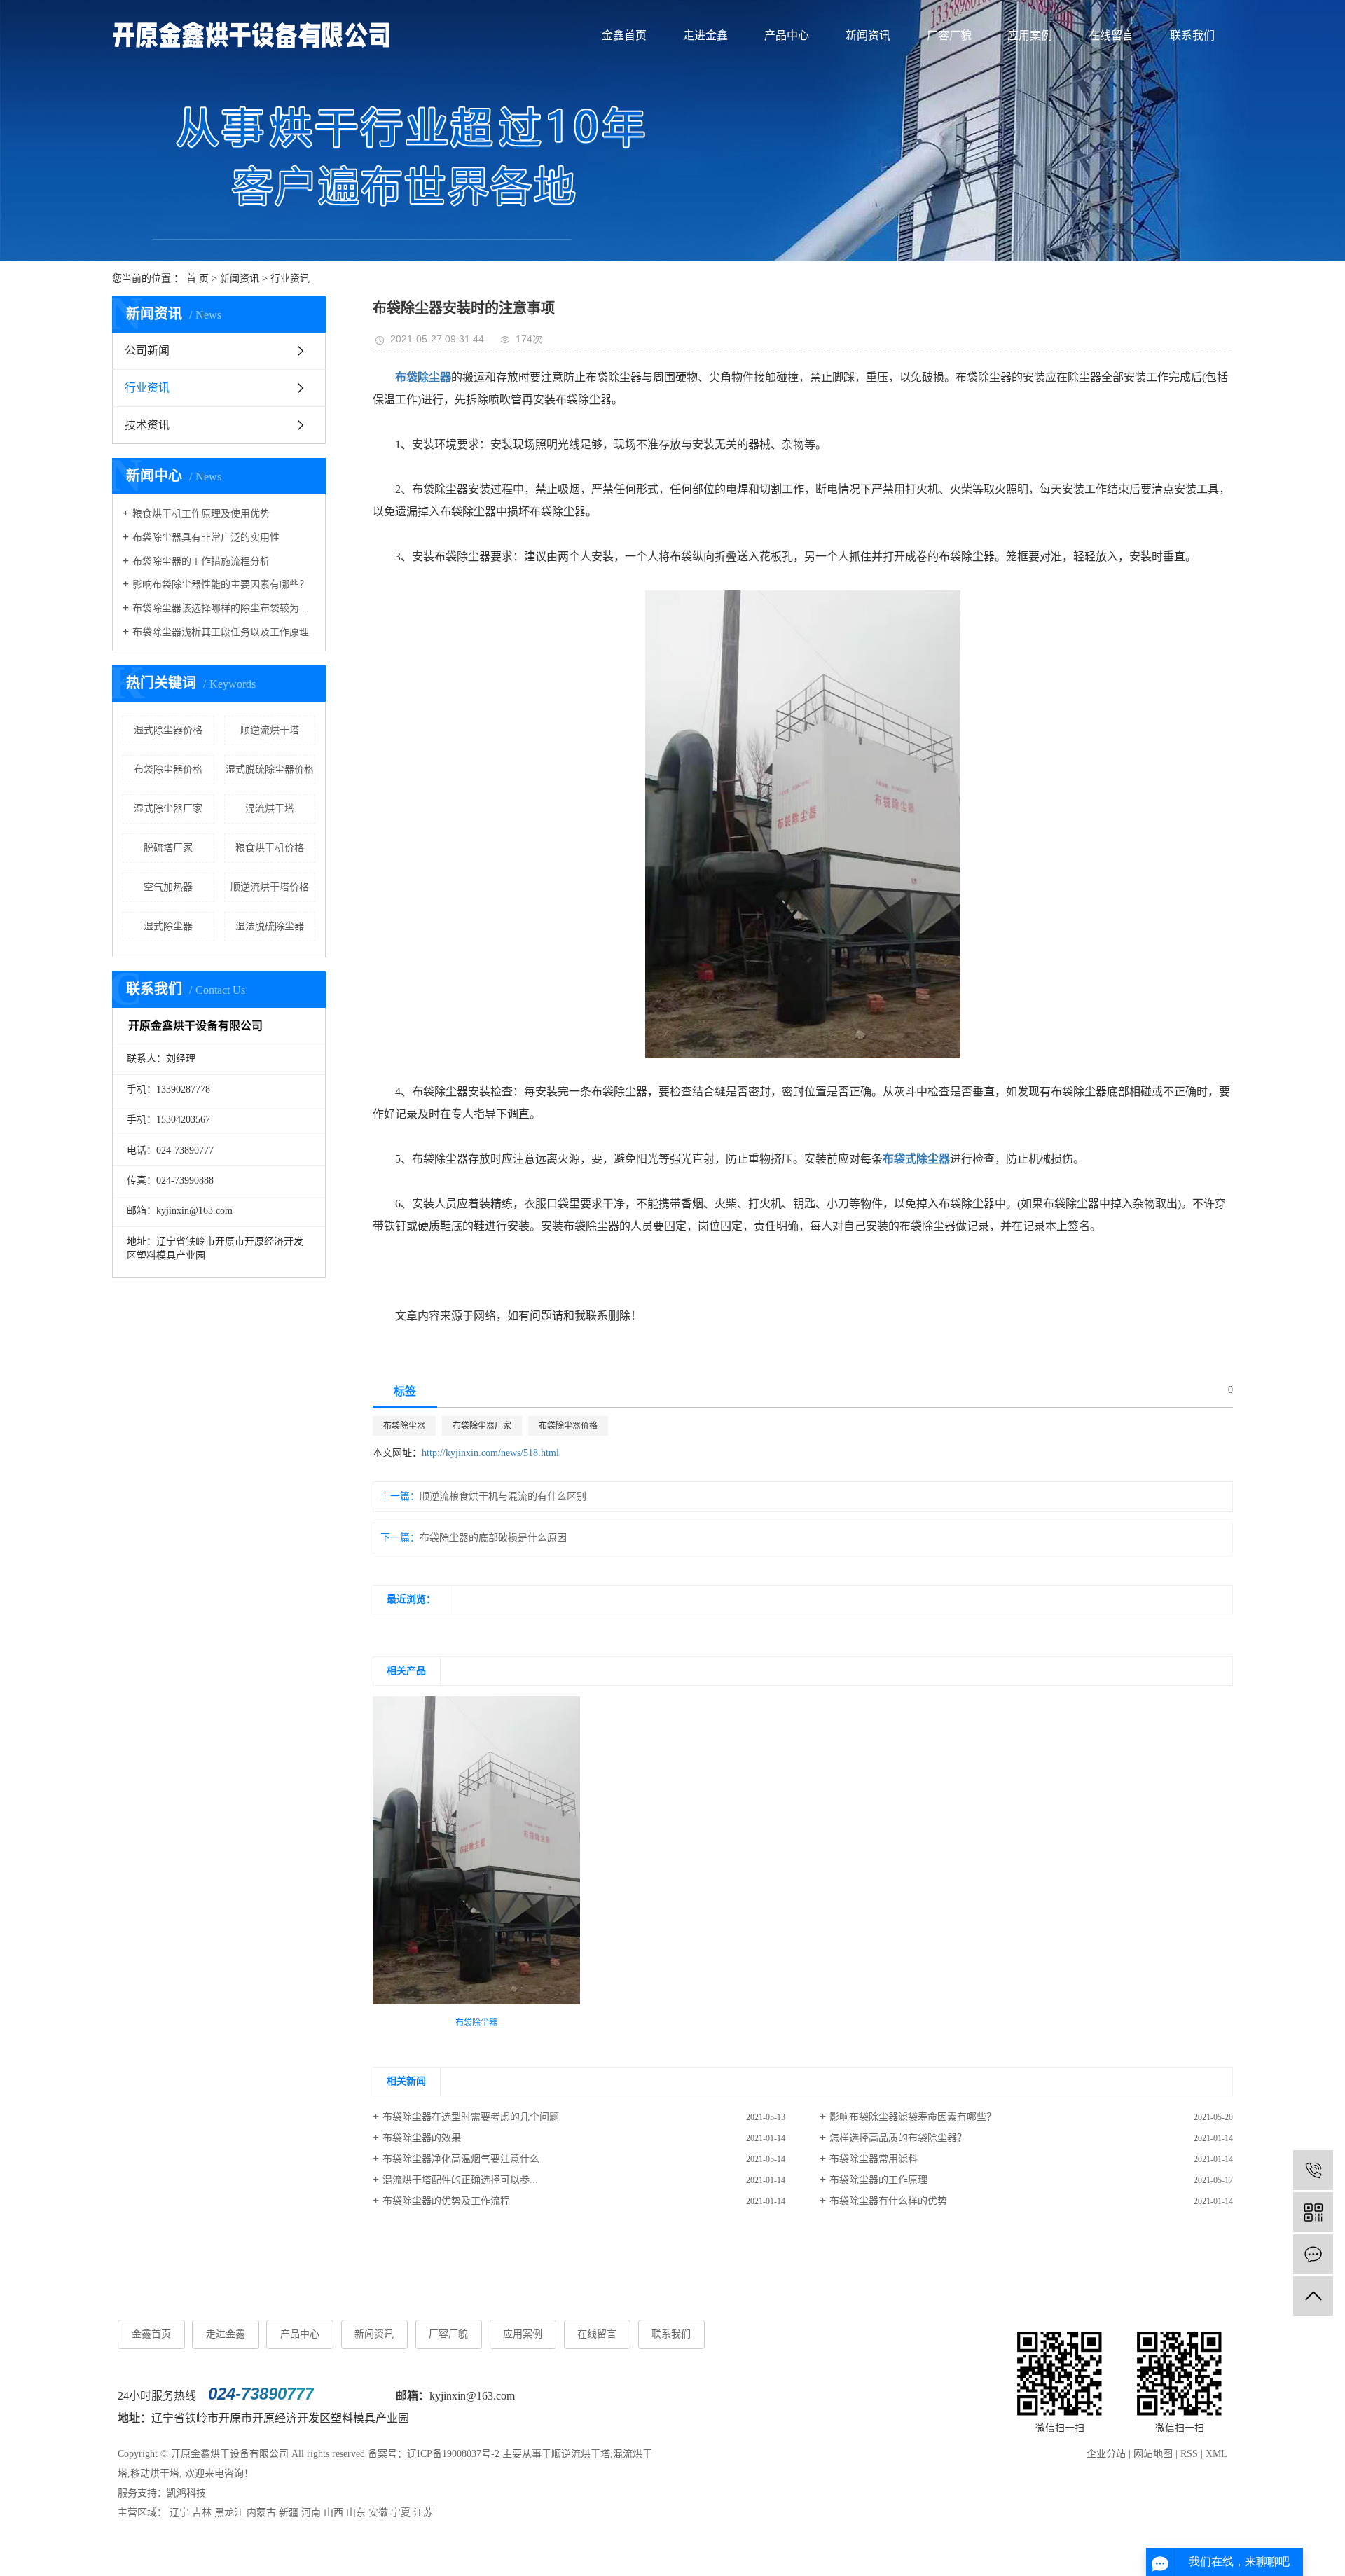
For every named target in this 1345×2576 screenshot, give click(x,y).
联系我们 (1192, 35)
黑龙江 (229, 2513)
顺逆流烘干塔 (270, 730)
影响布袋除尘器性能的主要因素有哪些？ (221, 584)
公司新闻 (147, 351)
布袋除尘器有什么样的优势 (888, 2201)
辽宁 (179, 2513)
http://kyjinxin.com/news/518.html (490, 1453)
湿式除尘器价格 (168, 730)
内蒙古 (261, 2513)
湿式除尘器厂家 (168, 809)
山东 (356, 2513)
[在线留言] (1313, 2254)
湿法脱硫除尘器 (270, 926)
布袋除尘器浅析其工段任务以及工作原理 (221, 632)
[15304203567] (1313, 2170)
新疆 (289, 2513)
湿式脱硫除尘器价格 (270, 769)
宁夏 (401, 2513)
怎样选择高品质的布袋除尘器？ (898, 2138)
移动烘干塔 (155, 2473)
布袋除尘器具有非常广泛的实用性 (206, 538)
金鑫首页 (624, 35)
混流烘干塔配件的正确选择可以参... (460, 2180)
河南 (311, 2513)
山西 (333, 2513)
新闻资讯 (868, 35)
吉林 (202, 2513)
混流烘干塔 (270, 809)
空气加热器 (168, 887)
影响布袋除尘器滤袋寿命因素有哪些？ (913, 2117)
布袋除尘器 (404, 1426)
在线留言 (1111, 35)
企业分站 (1106, 2454)
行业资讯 (290, 278)
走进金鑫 (705, 35)
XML (1216, 2454)
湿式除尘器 (168, 926)
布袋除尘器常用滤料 (874, 2159)
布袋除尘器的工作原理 (878, 2180)
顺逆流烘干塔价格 (270, 887)
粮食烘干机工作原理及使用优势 (201, 514)
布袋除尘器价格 (168, 769)
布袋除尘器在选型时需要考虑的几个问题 (471, 2117)
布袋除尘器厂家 (482, 1426)
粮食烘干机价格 (270, 848)
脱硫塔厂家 (168, 848)
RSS (1189, 2454)
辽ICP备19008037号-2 (453, 2454)
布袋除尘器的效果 (422, 2138)
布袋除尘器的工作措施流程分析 (201, 561)
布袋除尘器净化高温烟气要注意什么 (461, 2159)
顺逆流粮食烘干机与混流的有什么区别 (503, 1496)
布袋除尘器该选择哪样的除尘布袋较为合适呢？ (224, 608)
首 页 (198, 278)
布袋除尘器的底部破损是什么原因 (493, 1538)
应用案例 (1030, 35)
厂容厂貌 (949, 35)
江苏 (423, 2513)
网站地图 (1153, 2454)
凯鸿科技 (186, 2493)
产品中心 (787, 35)
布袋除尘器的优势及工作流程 (446, 2201)
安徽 (378, 2513)
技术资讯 (147, 425)
